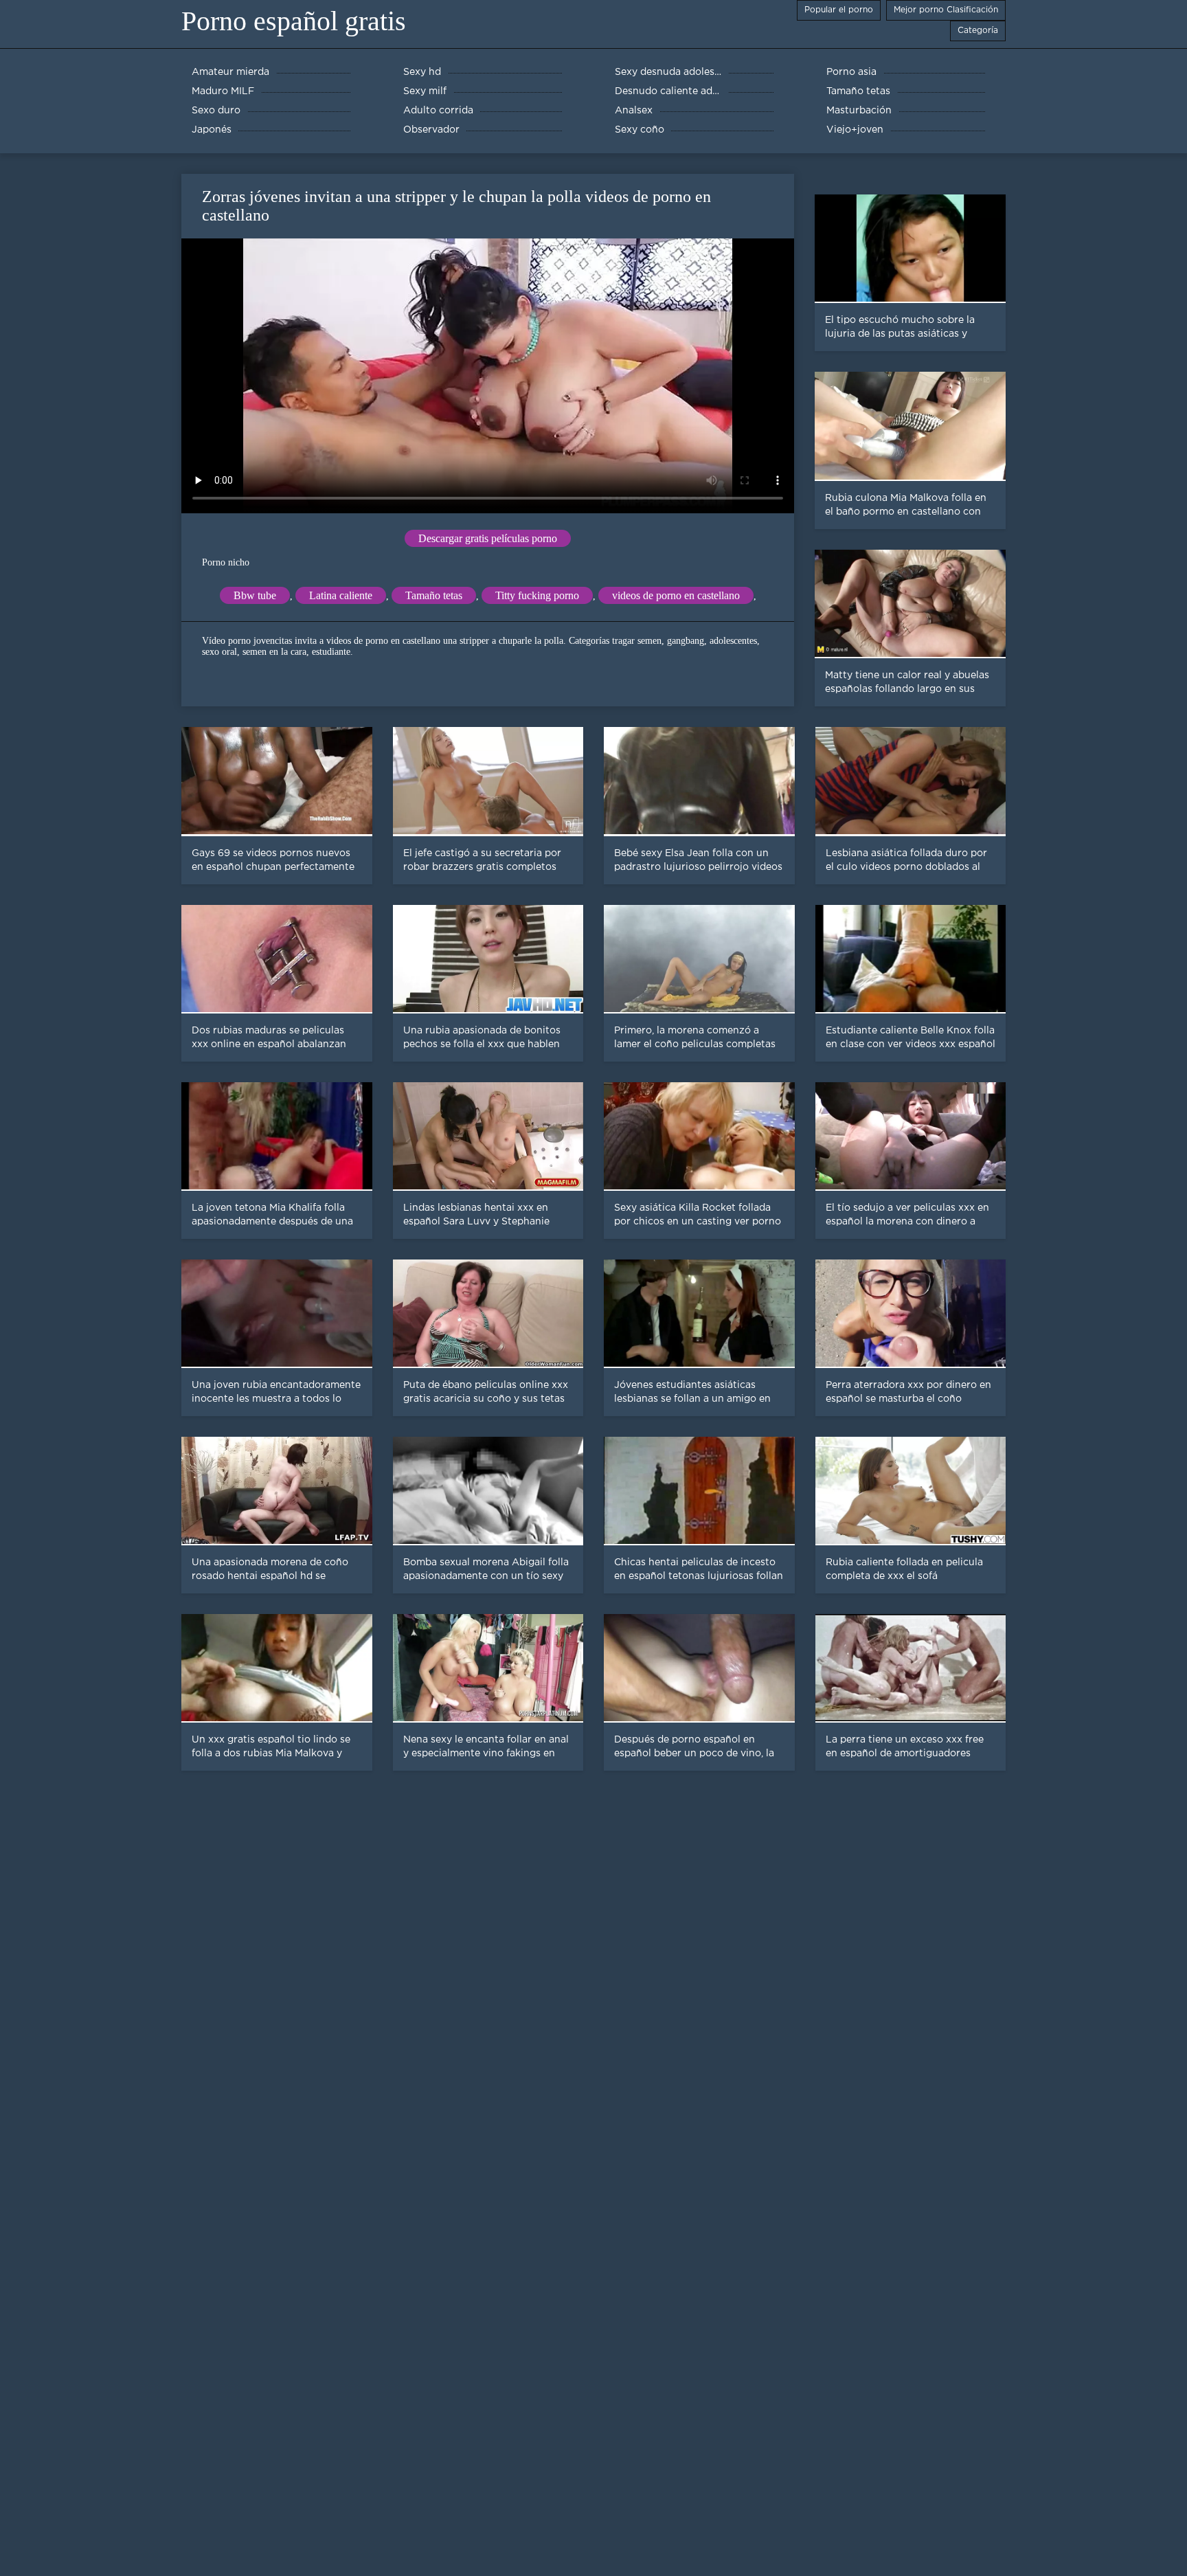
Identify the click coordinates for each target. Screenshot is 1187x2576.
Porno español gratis (294, 21)
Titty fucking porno (537, 595)
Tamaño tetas (434, 595)
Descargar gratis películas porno (488, 538)
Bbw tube (255, 595)
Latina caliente (341, 595)
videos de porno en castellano (676, 595)
